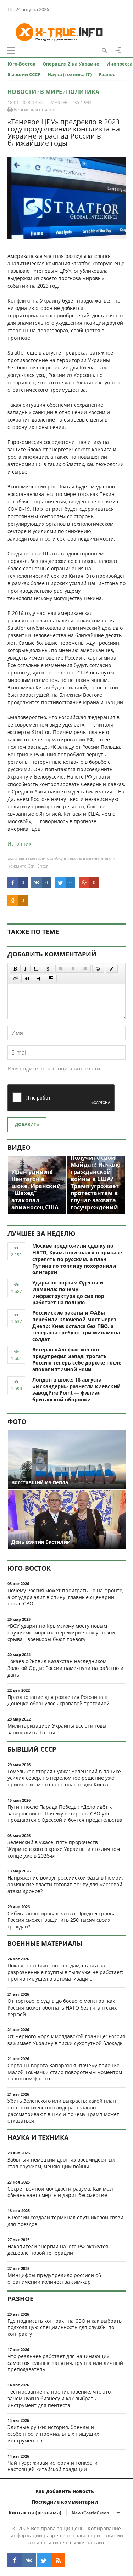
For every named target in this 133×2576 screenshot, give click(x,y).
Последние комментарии (65, 2502)
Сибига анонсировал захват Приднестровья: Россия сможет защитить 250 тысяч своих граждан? (62, 1920)
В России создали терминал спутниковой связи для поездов (65, 2221)
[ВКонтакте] (29, 2560)
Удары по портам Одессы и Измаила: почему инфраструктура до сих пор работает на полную (68, 1292)
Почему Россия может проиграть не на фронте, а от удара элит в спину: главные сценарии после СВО (65, 1597)
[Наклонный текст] (25, 969)
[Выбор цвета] (112, 969)
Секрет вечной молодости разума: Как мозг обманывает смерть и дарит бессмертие (61, 2192)
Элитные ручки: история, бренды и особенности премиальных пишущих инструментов (53, 2434)
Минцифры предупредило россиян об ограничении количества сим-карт (54, 2278)
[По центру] (73, 969)
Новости (22, 92)
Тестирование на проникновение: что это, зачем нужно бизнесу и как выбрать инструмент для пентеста (60, 2398)
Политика (83, 92)
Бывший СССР (24, 74)
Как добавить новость (65, 2491)
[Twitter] (44, 2560)
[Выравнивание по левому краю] (61, 969)
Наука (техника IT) (70, 74)
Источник (19, 844)
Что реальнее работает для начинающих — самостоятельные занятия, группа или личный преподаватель (65, 2363)
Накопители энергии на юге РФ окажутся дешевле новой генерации (58, 2250)
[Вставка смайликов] (98, 969)
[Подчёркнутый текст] (36, 969)
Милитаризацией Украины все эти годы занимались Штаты (57, 1729)
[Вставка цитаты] (27, 978)
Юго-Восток (21, 64)
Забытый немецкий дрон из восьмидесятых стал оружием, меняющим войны (61, 2163)
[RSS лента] (58, 2560)
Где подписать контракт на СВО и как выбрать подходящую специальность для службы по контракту (65, 2328)
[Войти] (118, 50)
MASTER (59, 102)
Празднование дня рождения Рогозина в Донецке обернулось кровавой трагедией (59, 1700)
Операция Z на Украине (71, 64)
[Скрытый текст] (16, 978)
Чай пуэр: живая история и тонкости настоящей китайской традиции (52, 2466)
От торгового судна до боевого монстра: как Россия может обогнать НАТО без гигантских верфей (62, 2008)
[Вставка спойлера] (51, 978)
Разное (107, 74)
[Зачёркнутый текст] (48, 969)
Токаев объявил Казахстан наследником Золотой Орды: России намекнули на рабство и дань (65, 1668)
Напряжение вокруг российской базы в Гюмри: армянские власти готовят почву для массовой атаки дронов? (65, 1884)
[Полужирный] (15, 969)
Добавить (27, 1125)
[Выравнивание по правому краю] (85, 969)
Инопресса (120, 64)
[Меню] (11, 51)
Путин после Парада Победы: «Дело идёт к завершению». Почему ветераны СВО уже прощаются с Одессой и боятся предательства (65, 1814)
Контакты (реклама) (35, 2512)
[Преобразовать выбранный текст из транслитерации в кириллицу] (39, 978)
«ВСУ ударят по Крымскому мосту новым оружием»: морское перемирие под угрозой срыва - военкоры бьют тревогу (61, 1632)
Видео (19, 1147)
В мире (51, 92)
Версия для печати (34, 109)
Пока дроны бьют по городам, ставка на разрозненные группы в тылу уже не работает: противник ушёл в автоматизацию (65, 1972)
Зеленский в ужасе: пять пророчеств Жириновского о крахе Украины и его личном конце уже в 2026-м (64, 1849)
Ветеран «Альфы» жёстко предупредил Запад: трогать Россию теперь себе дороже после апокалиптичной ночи (77, 1359)
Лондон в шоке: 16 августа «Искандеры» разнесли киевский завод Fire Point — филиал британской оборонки (76, 1389)
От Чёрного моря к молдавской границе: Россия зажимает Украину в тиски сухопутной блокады (66, 2040)
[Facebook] (15, 2560)
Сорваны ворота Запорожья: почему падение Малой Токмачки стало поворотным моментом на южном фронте (65, 2072)
